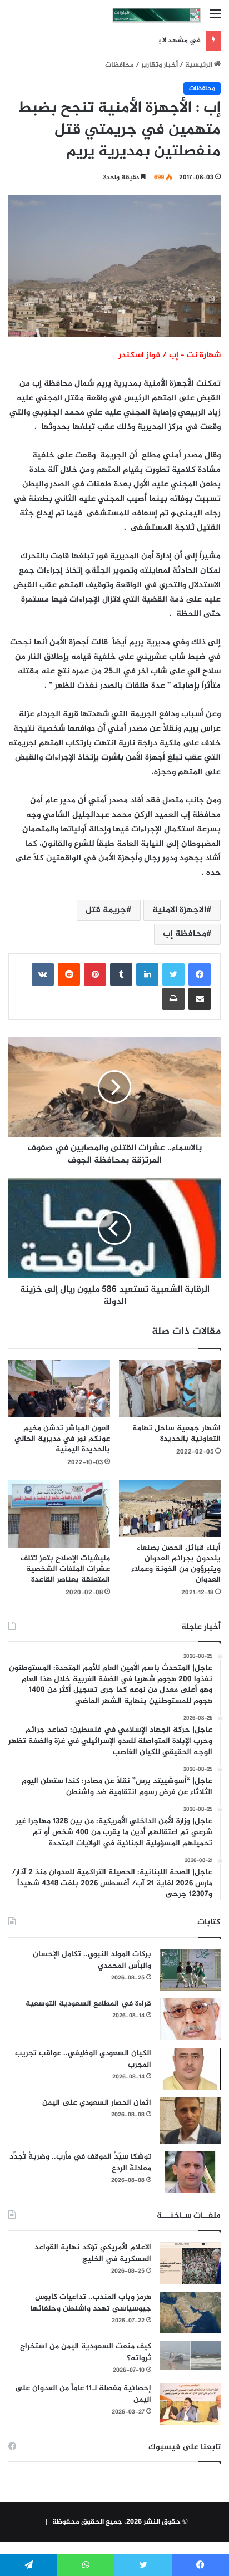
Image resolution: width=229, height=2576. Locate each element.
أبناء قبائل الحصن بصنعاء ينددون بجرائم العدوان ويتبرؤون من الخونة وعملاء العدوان (176, 1564)
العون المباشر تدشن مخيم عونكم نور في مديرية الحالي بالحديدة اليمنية (62, 1439)
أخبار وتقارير (160, 65)
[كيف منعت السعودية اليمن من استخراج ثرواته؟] (190, 2355)
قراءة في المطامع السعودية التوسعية (88, 2004)
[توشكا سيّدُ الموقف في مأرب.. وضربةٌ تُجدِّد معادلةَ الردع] (190, 2172)
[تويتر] (173, 974)
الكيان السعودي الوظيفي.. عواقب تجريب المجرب (83, 2059)
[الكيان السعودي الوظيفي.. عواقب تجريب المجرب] (190, 2069)
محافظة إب (185, 934)
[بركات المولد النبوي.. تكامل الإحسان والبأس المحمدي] (190, 1970)
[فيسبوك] (200, 974)
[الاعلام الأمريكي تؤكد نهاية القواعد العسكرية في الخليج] (190, 2263)
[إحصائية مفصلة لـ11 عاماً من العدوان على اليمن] (190, 2404)
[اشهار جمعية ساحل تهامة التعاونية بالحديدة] (170, 1389)
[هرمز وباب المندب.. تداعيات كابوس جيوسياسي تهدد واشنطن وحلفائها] (190, 2313)
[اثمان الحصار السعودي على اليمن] (190, 2121)
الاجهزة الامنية (179, 910)
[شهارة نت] (157, 15)
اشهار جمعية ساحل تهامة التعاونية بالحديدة (176, 1434)
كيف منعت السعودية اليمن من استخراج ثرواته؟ (86, 2352)
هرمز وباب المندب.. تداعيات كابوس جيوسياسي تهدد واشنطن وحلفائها (91, 2303)
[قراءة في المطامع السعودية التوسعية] (190, 2019)
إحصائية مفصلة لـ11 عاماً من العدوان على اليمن (83, 2394)
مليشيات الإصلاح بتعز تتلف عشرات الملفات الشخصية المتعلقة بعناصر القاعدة (65, 1569)
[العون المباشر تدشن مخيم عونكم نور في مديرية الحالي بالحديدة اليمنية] (59, 1389)
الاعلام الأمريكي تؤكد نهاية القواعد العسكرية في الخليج (93, 2253)
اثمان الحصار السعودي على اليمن (97, 2103)
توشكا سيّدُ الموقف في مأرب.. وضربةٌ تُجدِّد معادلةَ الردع (80, 2163)
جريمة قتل (106, 910)
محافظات (120, 65)
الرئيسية (200, 65)
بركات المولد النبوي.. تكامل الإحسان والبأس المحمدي (92, 1960)
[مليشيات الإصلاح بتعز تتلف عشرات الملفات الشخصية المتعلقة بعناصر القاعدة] (59, 1514)
